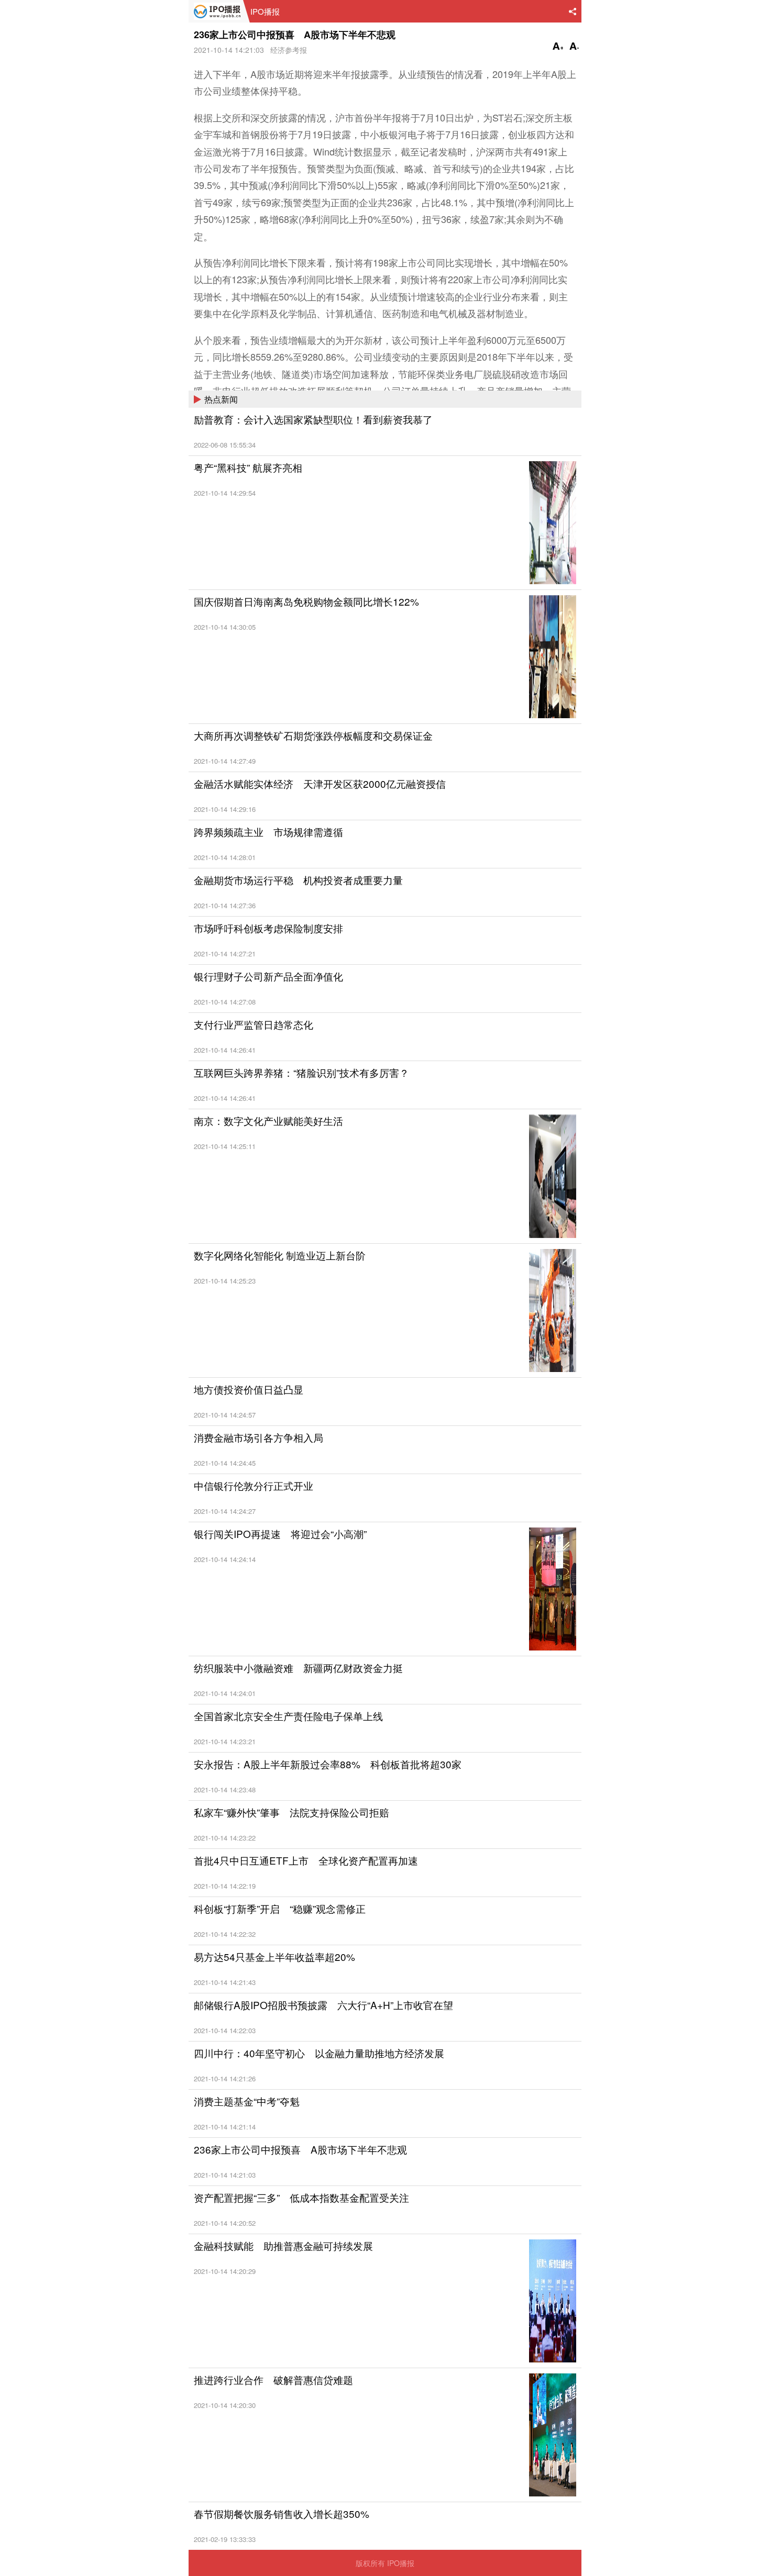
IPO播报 (216, 11)
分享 (573, 12)
